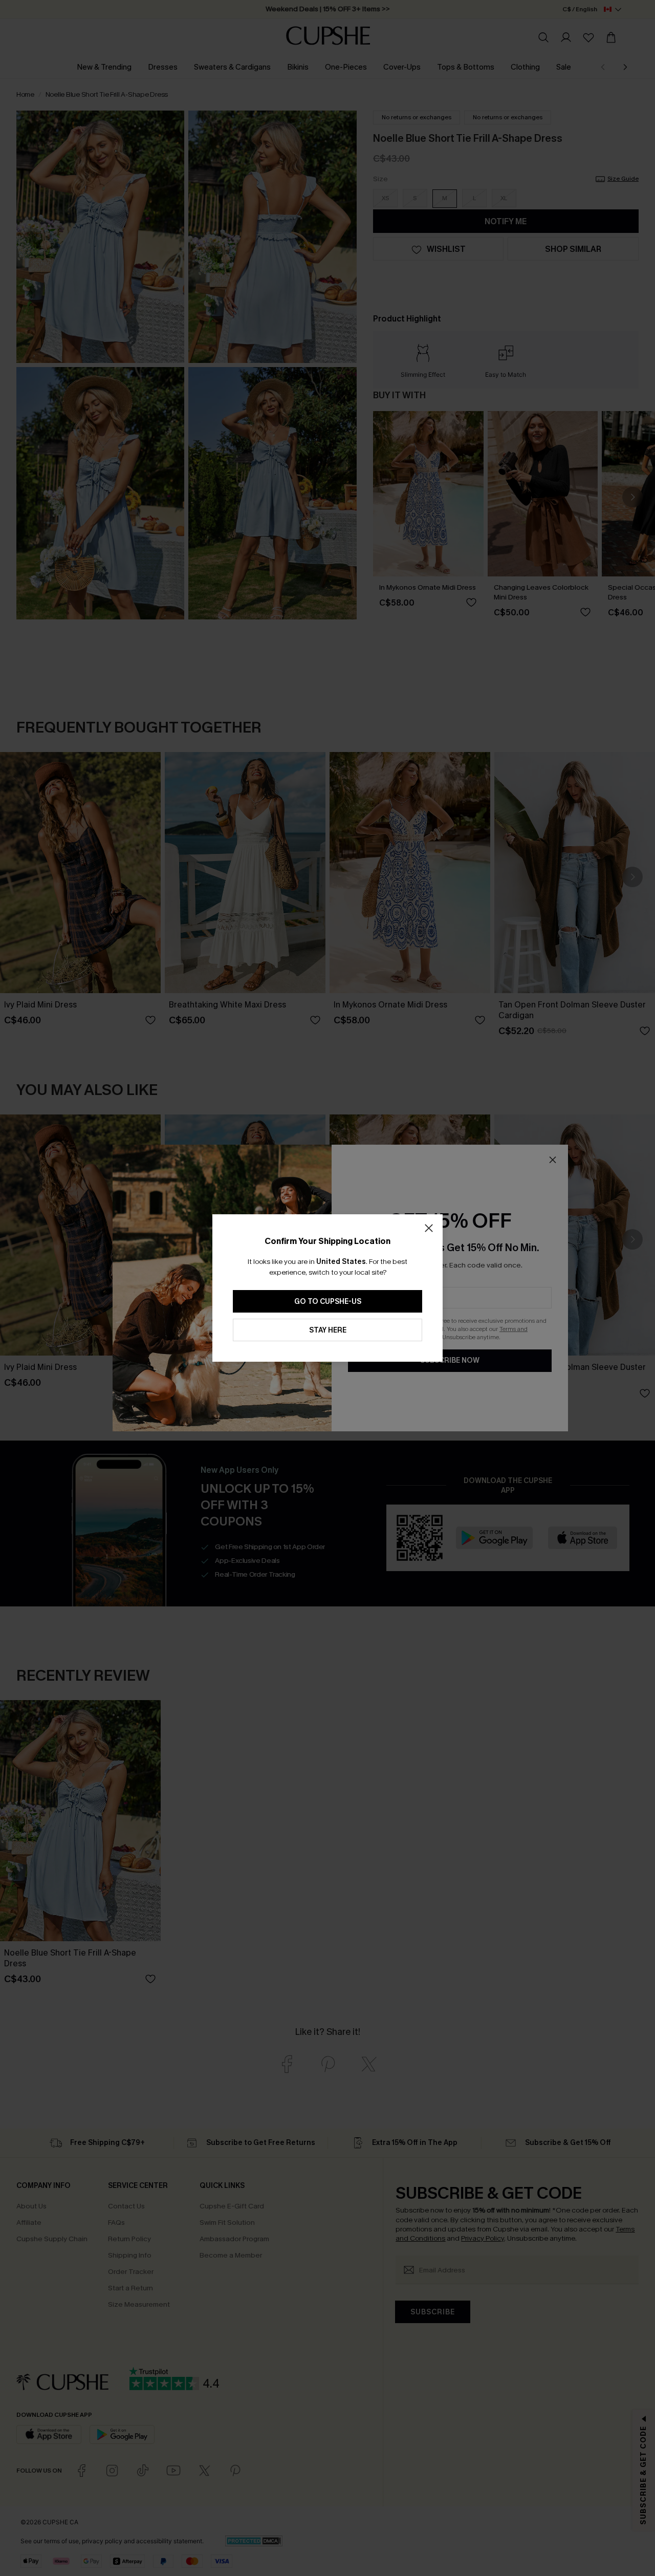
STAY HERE (328, 1330)
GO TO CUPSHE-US (328, 1302)
